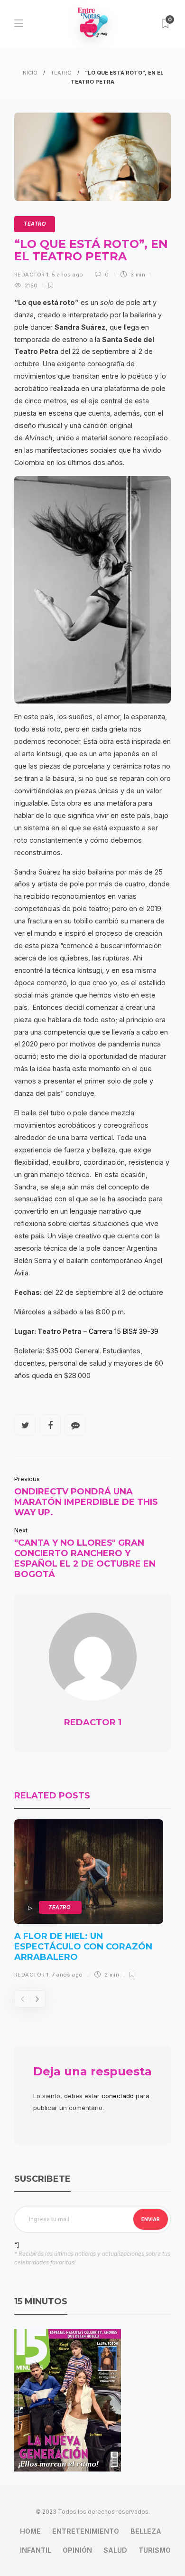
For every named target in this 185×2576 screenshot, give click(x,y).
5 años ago (67, 275)
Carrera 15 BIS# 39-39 (124, 1331)
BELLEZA (146, 2531)
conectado (118, 2096)
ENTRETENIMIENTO (86, 2531)
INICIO (29, 73)
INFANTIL (36, 2550)
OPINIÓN (77, 2550)
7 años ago (67, 1975)
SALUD (115, 2550)
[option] (89, 1902)
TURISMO (155, 2550)
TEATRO (61, 73)
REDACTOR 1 (31, 275)
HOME (30, 2531)
